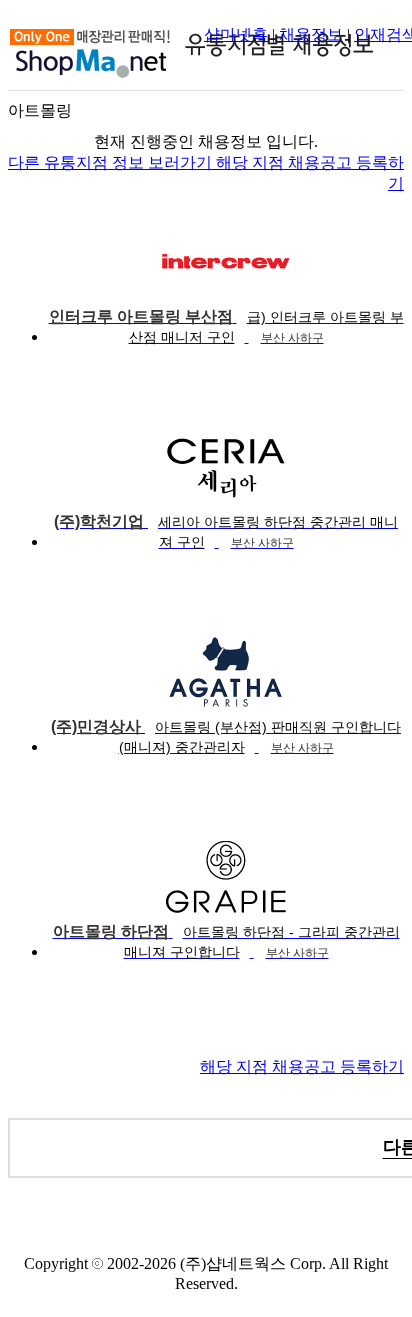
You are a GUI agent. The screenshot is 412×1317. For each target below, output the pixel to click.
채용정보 (311, 34)
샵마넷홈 (236, 34)
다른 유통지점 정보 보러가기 (112, 162)
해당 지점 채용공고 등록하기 (302, 1066)
